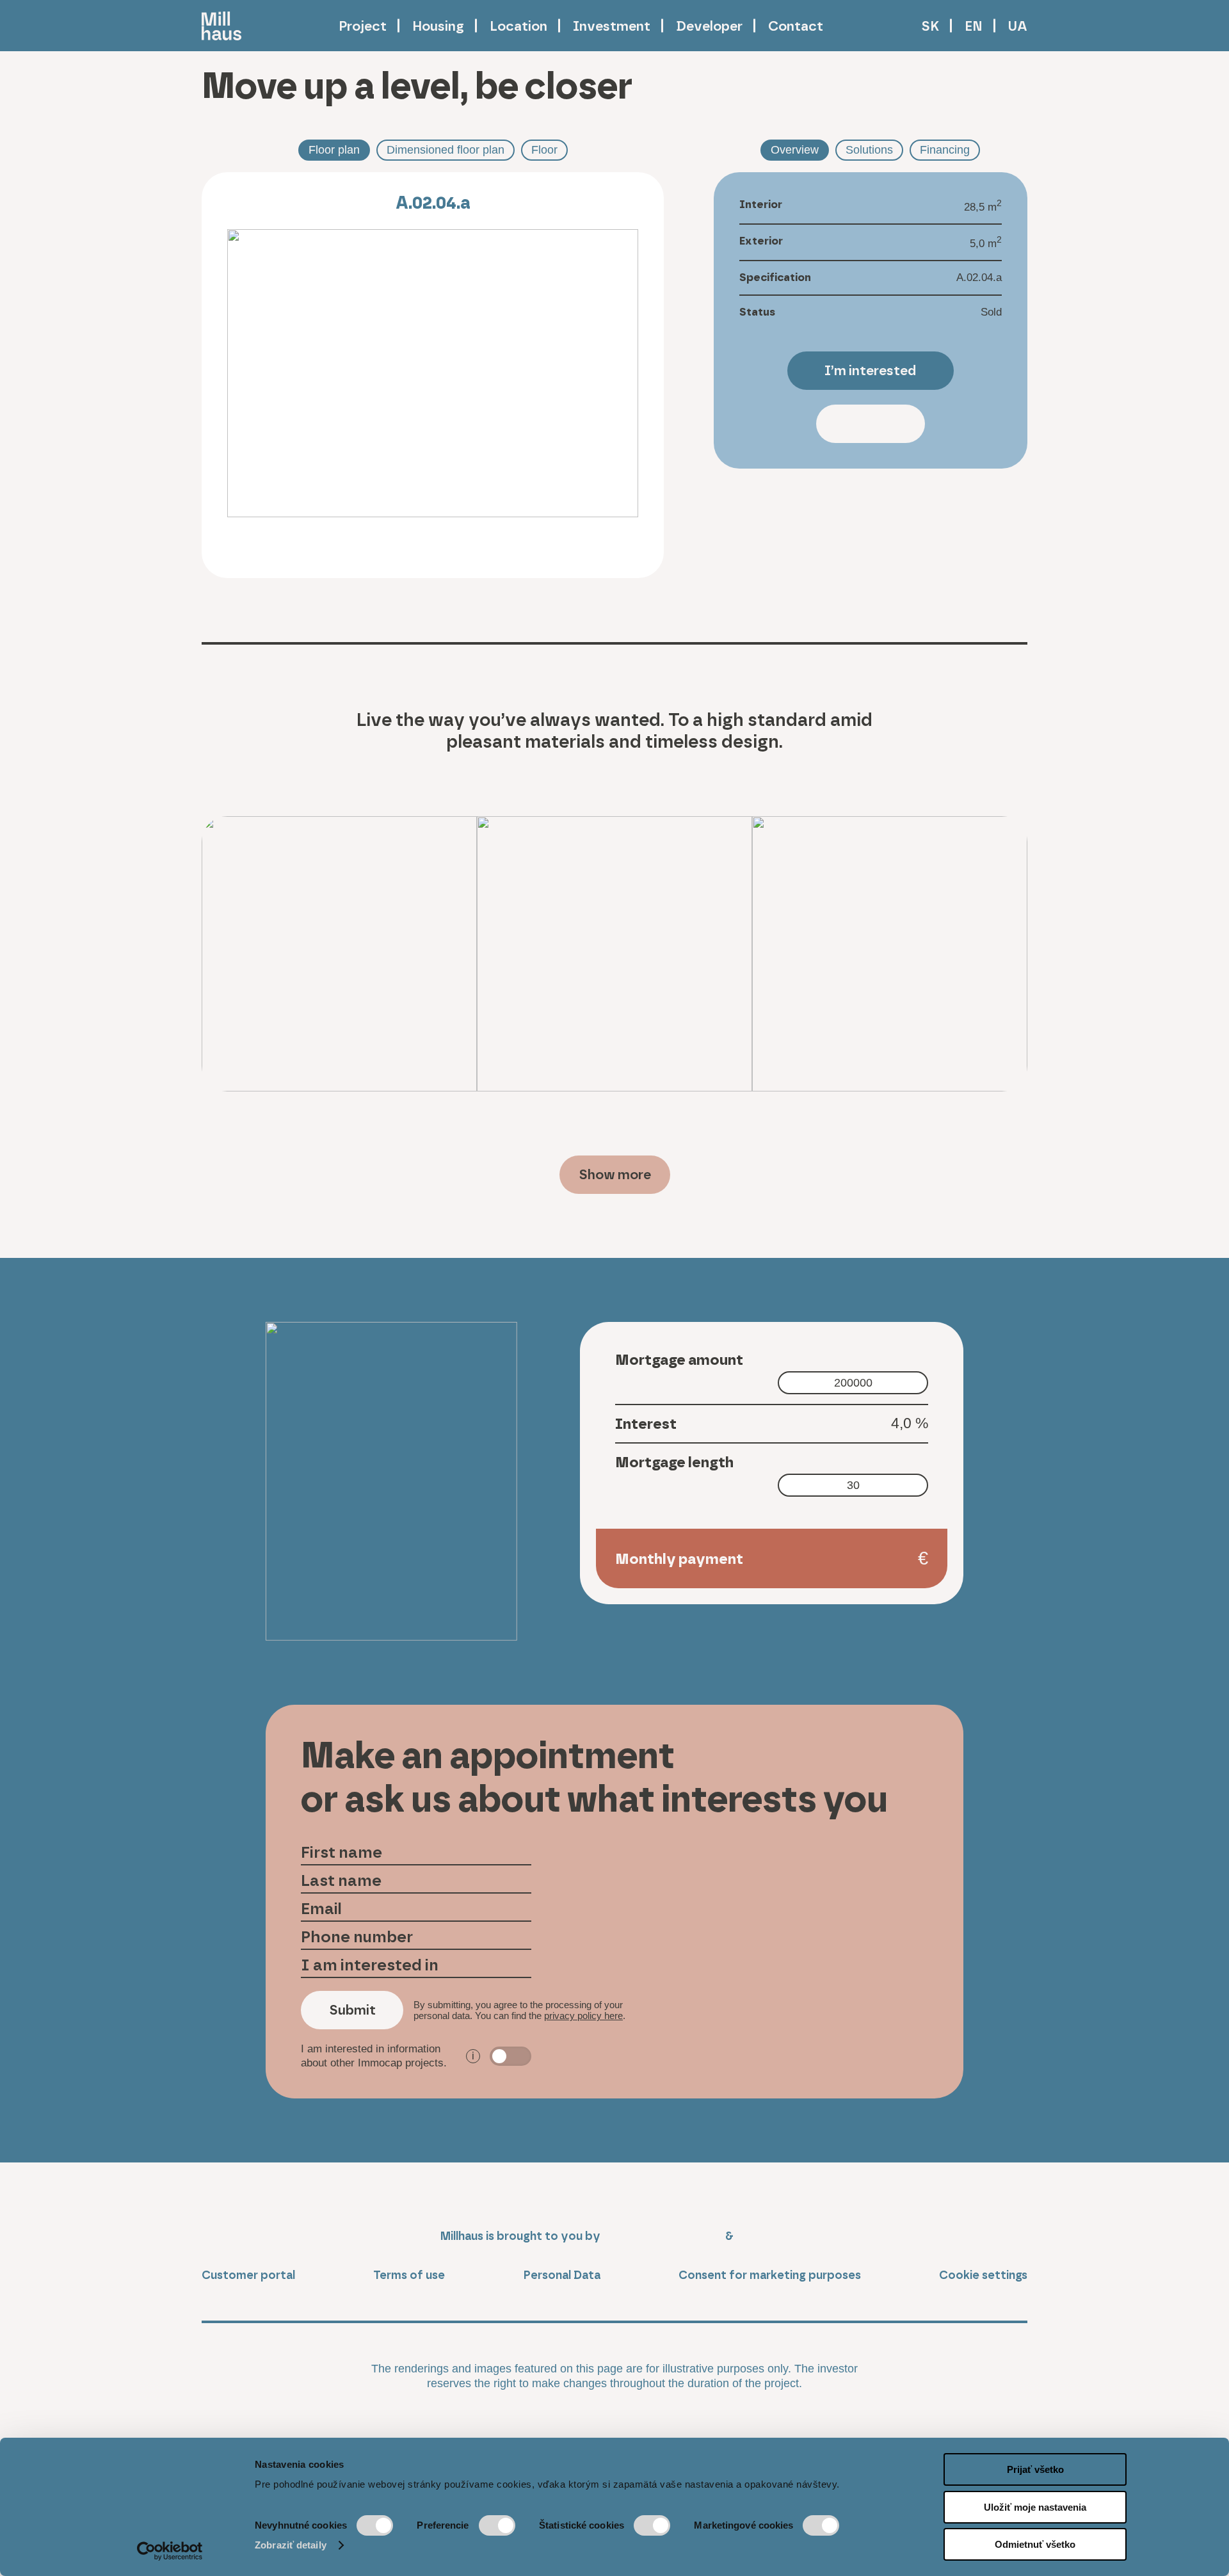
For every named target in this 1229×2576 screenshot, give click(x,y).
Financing (945, 150)
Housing (438, 26)
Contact (796, 26)
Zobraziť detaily (291, 2545)
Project (363, 26)
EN (974, 26)
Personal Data (562, 2275)
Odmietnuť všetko (1035, 2544)
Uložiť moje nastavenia (1035, 2507)
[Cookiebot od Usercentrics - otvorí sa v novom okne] (170, 2551)
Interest (646, 1424)
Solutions (869, 150)
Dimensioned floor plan (446, 150)
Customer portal (248, 2275)
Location (518, 26)
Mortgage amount (679, 1360)
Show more (615, 1174)
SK (930, 26)
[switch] (497, 2525)
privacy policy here (583, 2016)
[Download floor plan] (243, 549)
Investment (612, 26)
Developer (709, 26)
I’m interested (870, 370)
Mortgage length (674, 1462)
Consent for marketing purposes (770, 2275)
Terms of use (409, 2275)
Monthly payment (679, 1559)
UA (1018, 26)
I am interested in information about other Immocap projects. (388, 2056)
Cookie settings (983, 2275)
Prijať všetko (1035, 2469)
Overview (795, 150)
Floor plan (334, 150)
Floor (544, 150)
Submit (352, 2010)
